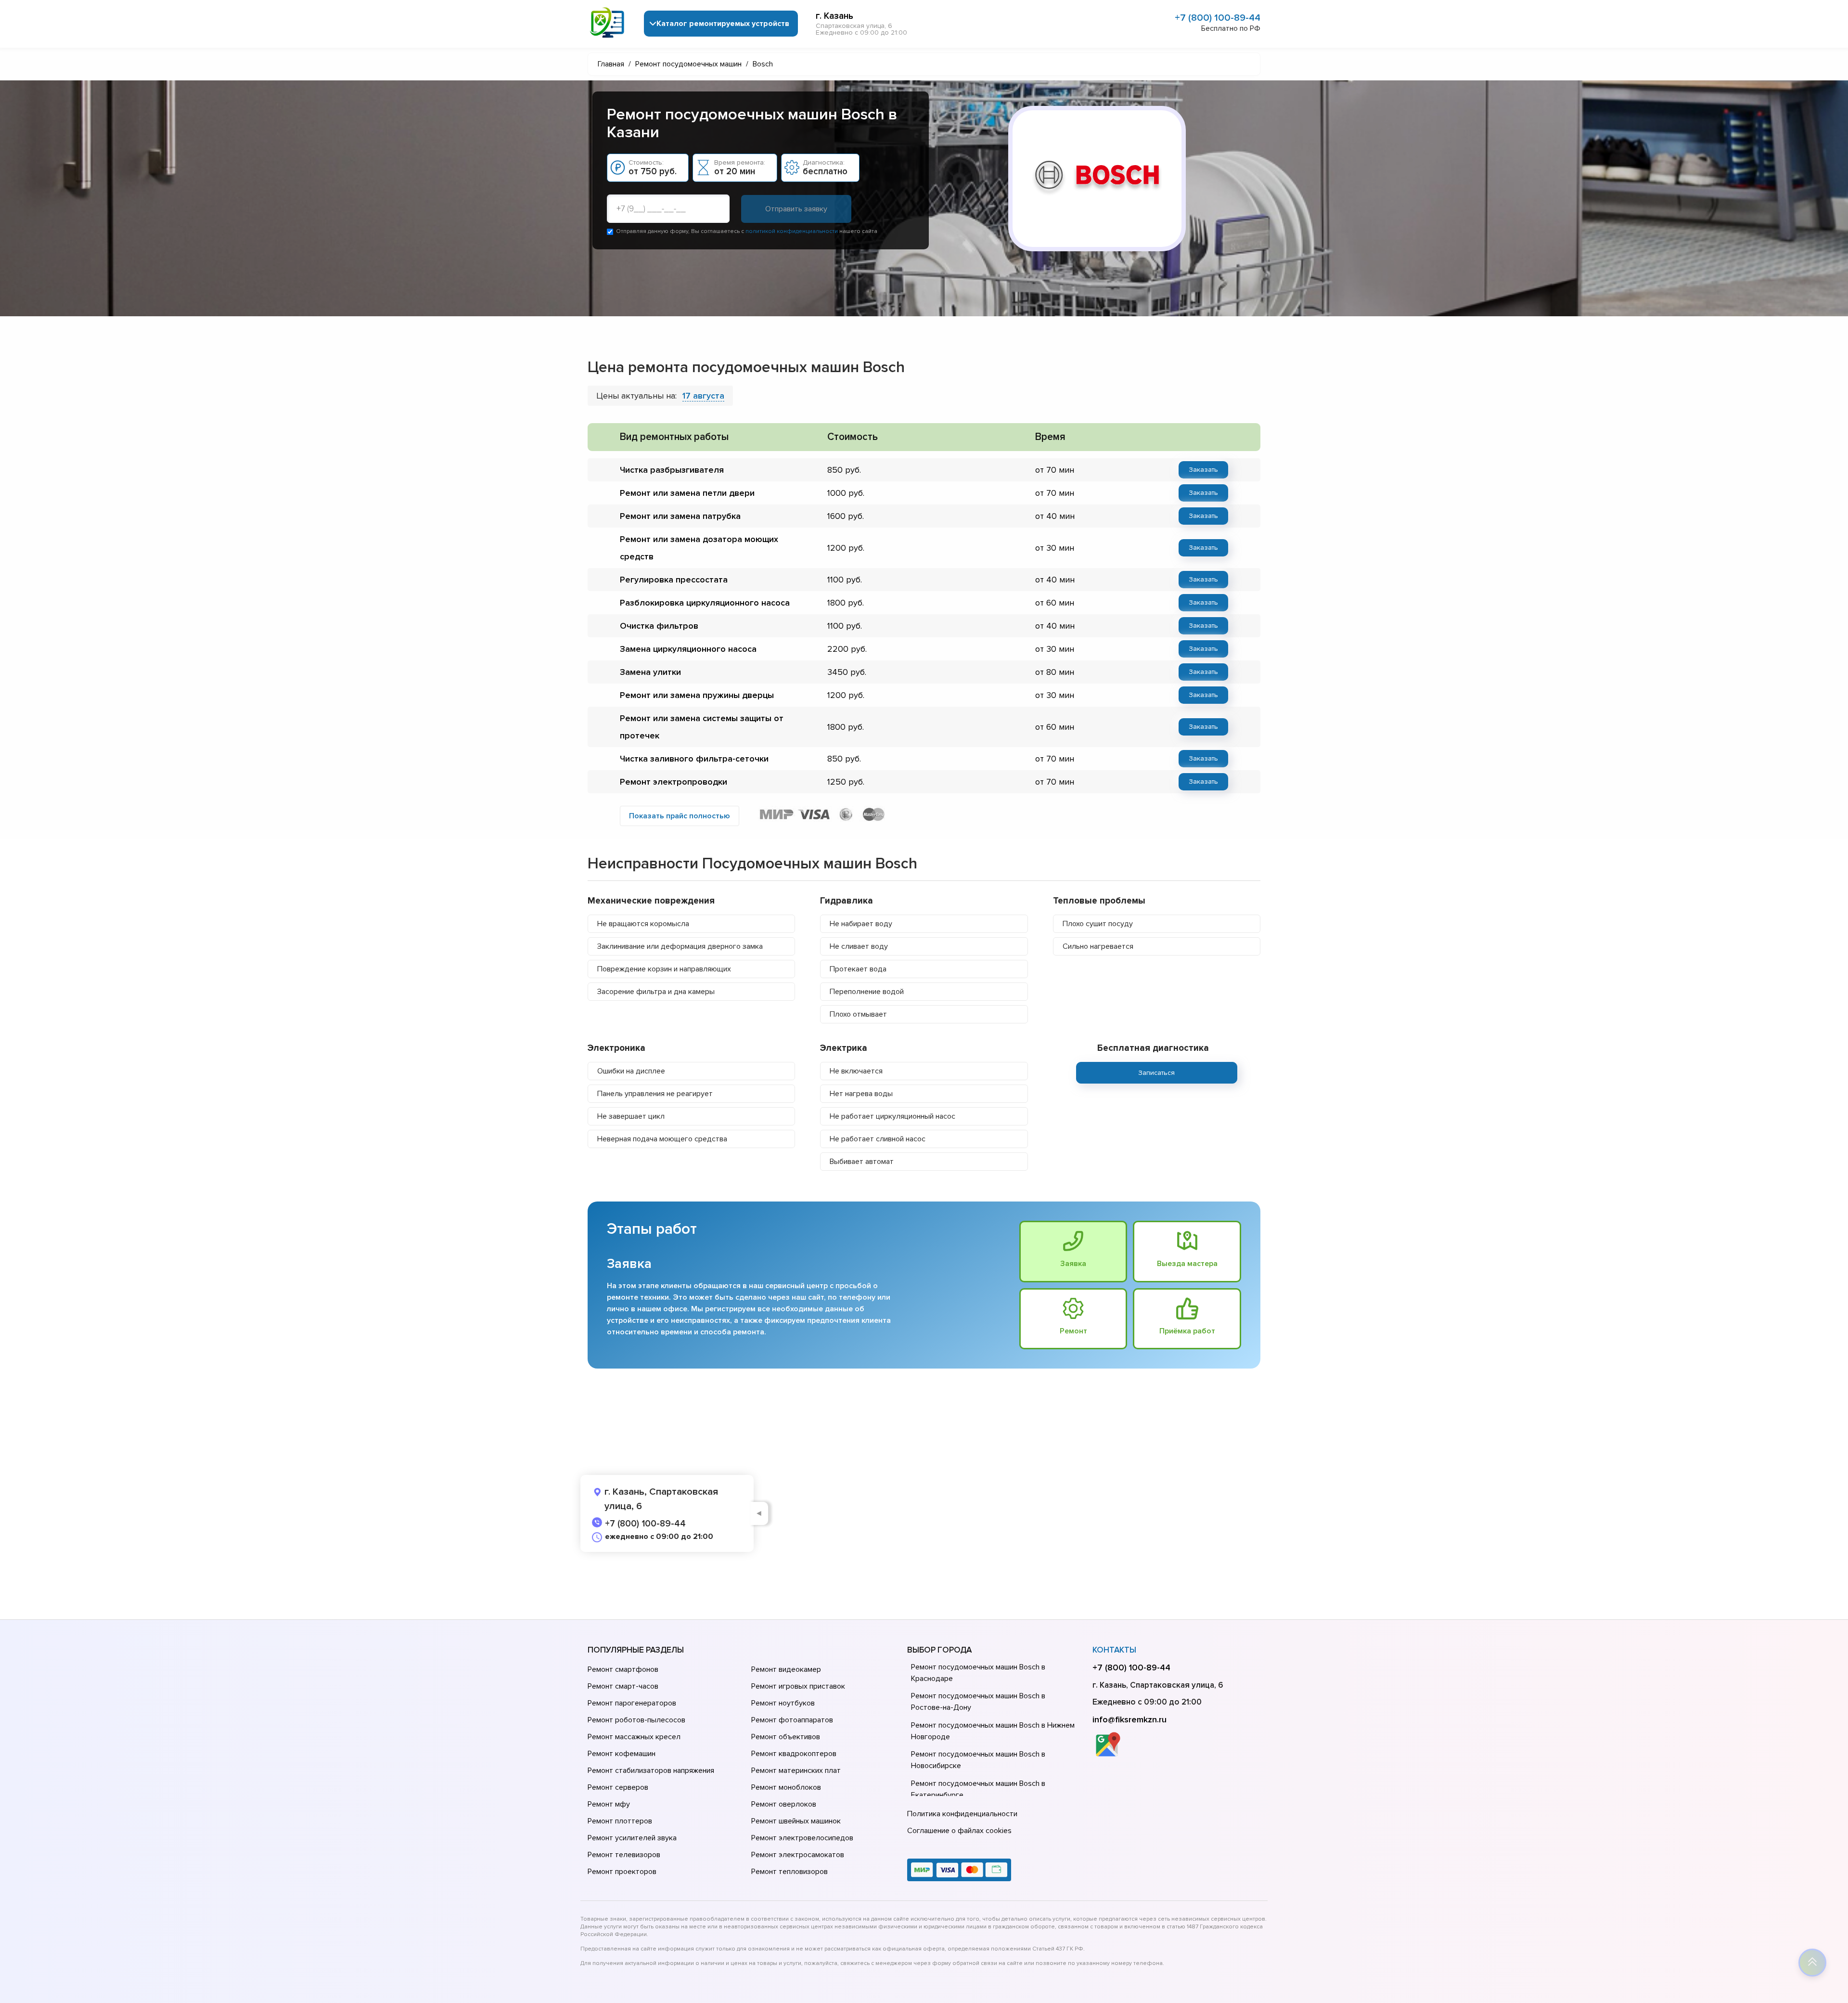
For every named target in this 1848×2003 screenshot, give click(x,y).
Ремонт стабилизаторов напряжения (651, 1770)
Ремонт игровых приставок (798, 1686)
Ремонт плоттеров (620, 1821)
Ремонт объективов (786, 1737)
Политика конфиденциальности (962, 1814)
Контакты (1114, 1650)
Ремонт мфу (609, 1804)
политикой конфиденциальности (792, 231)
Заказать (1203, 470)
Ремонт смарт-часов (623, 1686)
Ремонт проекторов (622, 1872)
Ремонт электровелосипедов (802, 1838)
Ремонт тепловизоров (789, 1872)
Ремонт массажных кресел (634, 1737)
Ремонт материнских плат (796, 1770)
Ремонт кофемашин (622, 1754)
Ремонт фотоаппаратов (792, 1720)
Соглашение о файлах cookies (959, 1831)
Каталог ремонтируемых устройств (723, 24)
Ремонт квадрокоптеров (794, 1754)
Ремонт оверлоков (784, 1804)
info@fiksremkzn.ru (1129, 1719)
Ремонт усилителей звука (632, 1838)
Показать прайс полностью (680, 816)
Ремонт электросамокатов (798, 1855)
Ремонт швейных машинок (796, 1821)
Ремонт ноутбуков (783, 1703)
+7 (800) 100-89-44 (1218, 18)
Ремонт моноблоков (786, 1787)
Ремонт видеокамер (786, 1669)
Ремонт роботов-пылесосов (636, 1720)
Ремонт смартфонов (623, 1669)
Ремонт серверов (618, 1787)
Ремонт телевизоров (624, 1855)
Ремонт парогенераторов (632, 1703)
